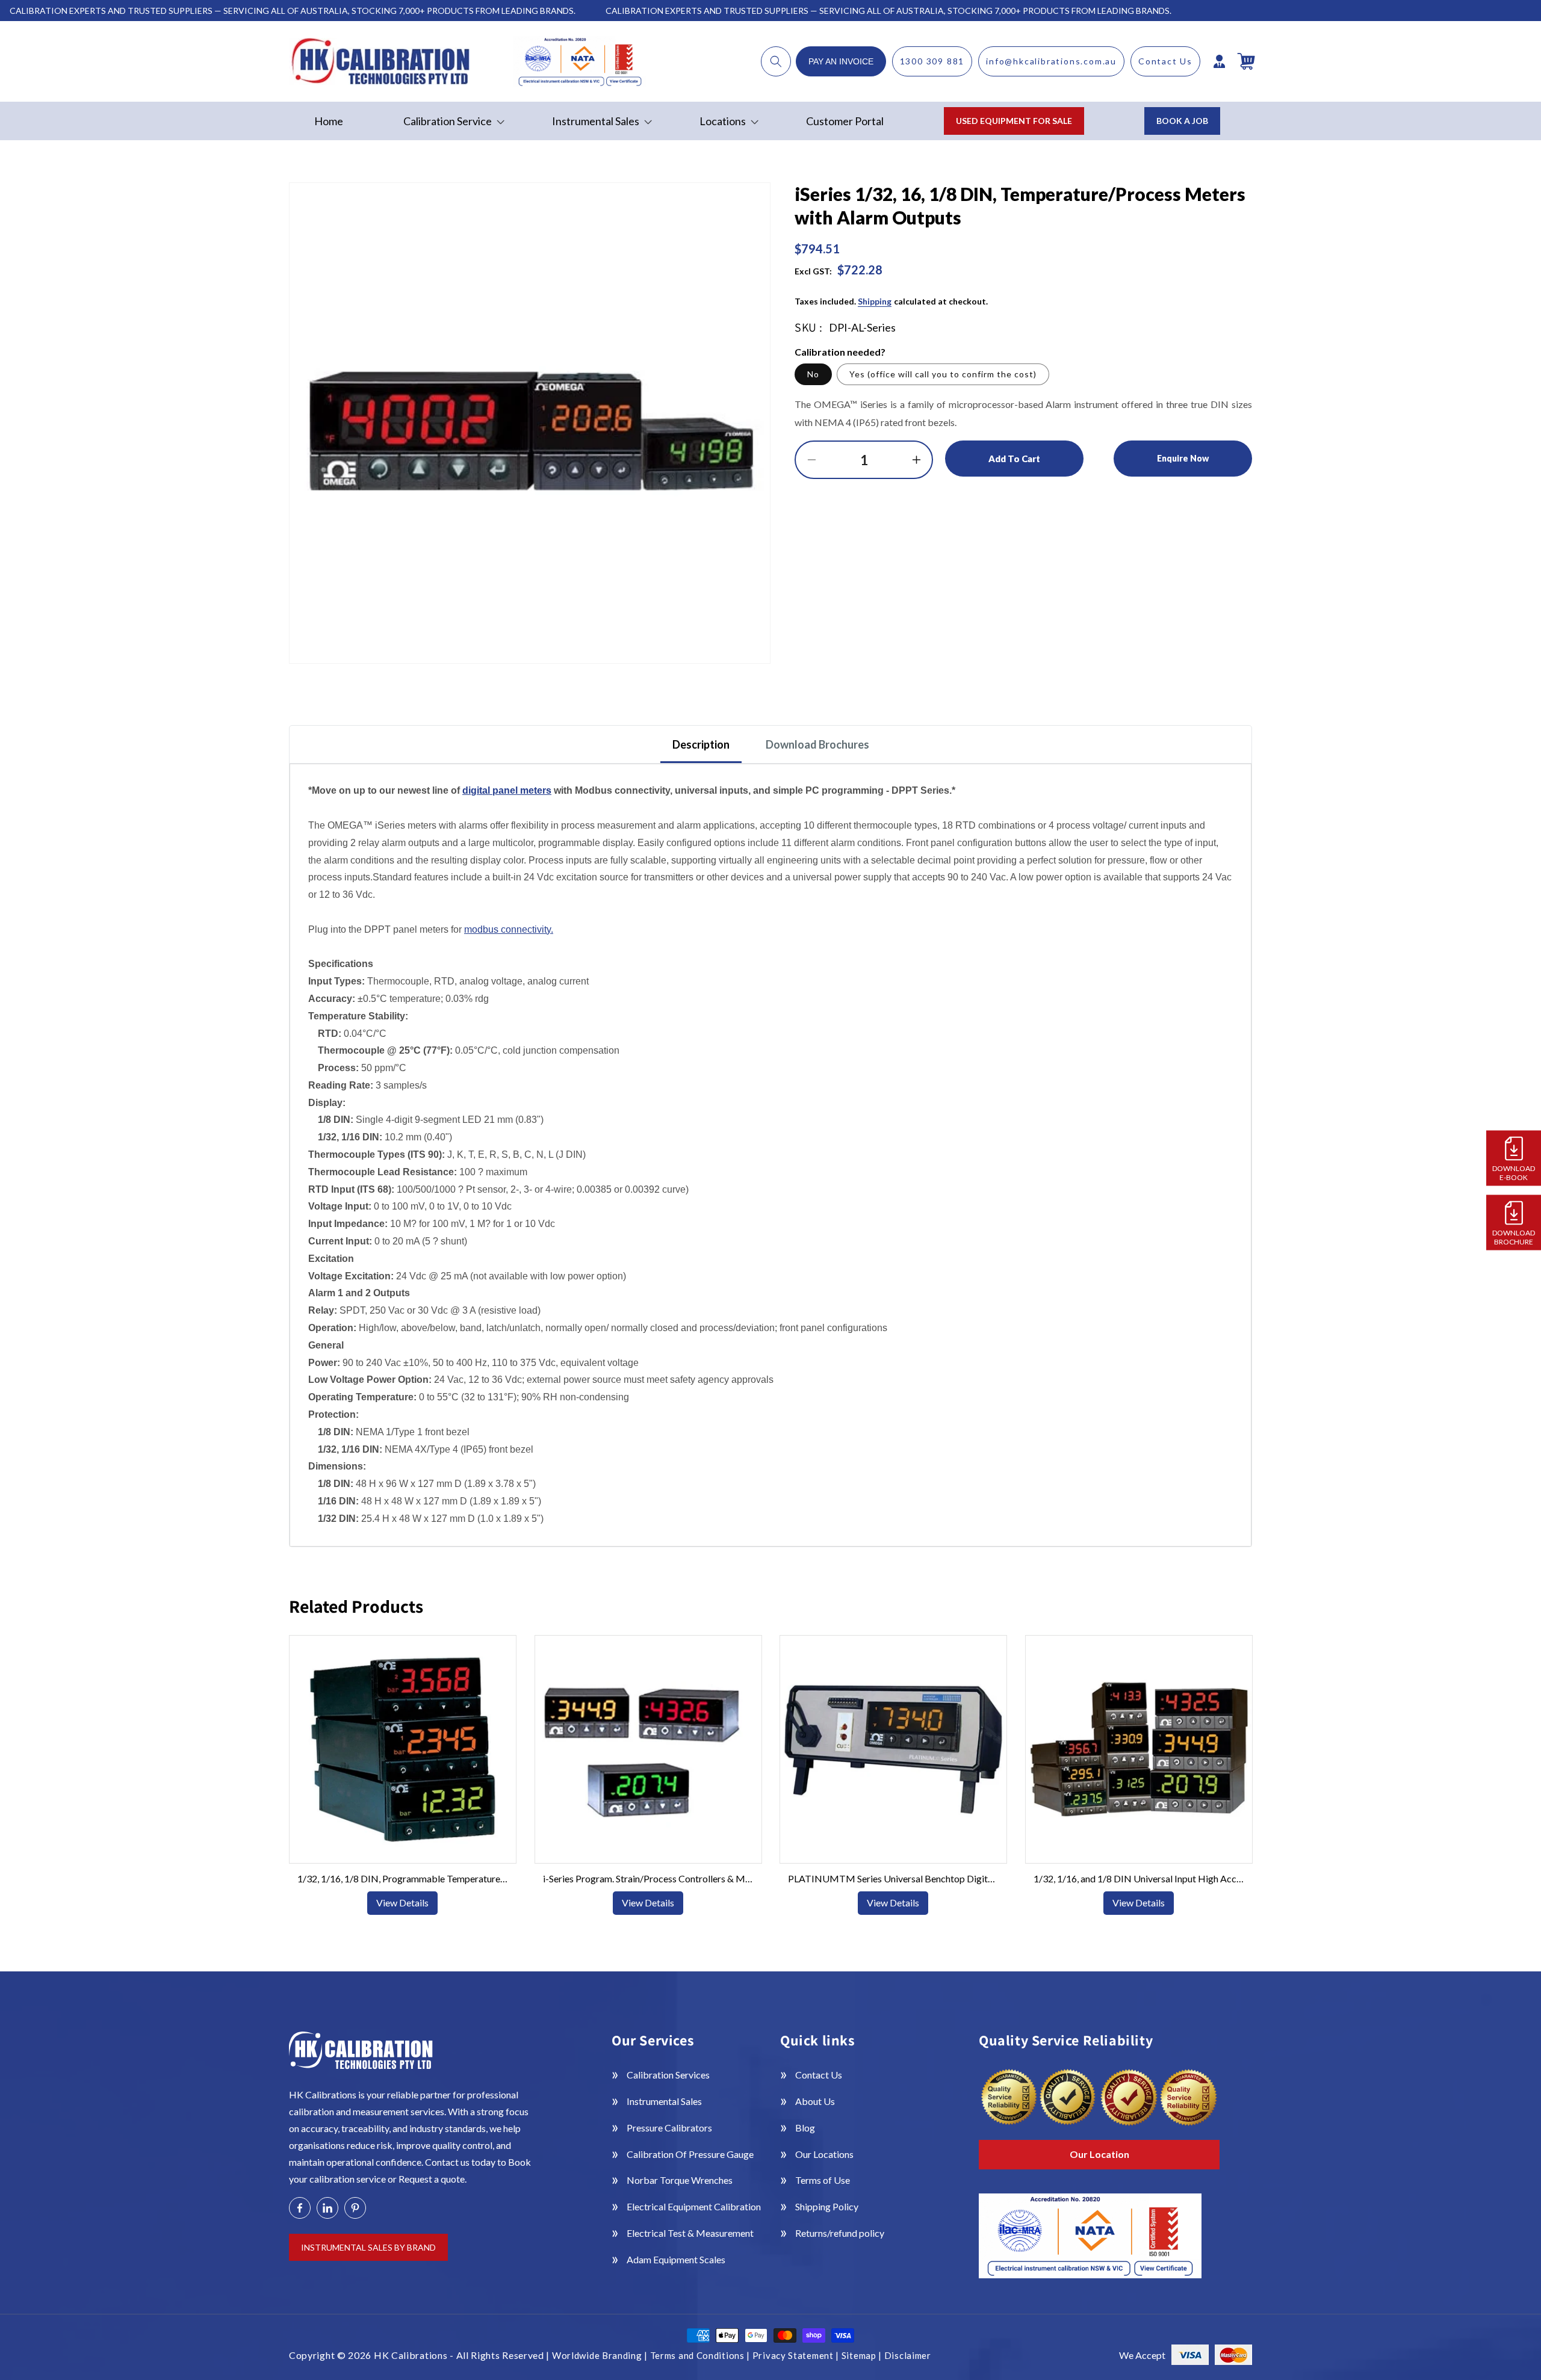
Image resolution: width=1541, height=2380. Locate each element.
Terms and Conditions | (701, 2355)
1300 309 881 (932, 61)
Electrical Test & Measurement (690, 2233)
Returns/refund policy (840, 2233)
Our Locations (824, 2154)
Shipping (875, 301)
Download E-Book (1514, 1172)
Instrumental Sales (664, 2101)
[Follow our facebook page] (300, 2208)
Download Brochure (1514, 1237)
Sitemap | (863, 2355)
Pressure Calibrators (669, 2128)
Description (701, 744)
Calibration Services (668, 2075)
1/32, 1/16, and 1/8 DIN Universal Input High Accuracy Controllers (1138, 1878)
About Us (815, 2101)
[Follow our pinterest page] (355, 2208)
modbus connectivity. (509, 929)
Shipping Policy (827, 2206)
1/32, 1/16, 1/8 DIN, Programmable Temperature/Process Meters (403, 1878)
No (813, 374)
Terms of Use (823, 2180)
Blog (805, 2128)
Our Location (1099, 2154)
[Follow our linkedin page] (327, 2208)
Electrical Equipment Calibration (694, 2206)
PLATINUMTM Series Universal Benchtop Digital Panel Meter (893, 1878)
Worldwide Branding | (601, 2355)
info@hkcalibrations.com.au (1051, 61)
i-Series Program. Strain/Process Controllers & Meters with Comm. (648, 1878)
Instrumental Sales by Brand (368, 2247)
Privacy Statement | (797, 2355)
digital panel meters (507, 790)
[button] (776, 61)
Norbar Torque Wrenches (680, 2180)
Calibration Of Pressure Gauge (690, 2154)
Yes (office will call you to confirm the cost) (943, 374)
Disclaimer (908, 2355)
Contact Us (1165, 61)
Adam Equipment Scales (676, 2259)
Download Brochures (817, 744)
